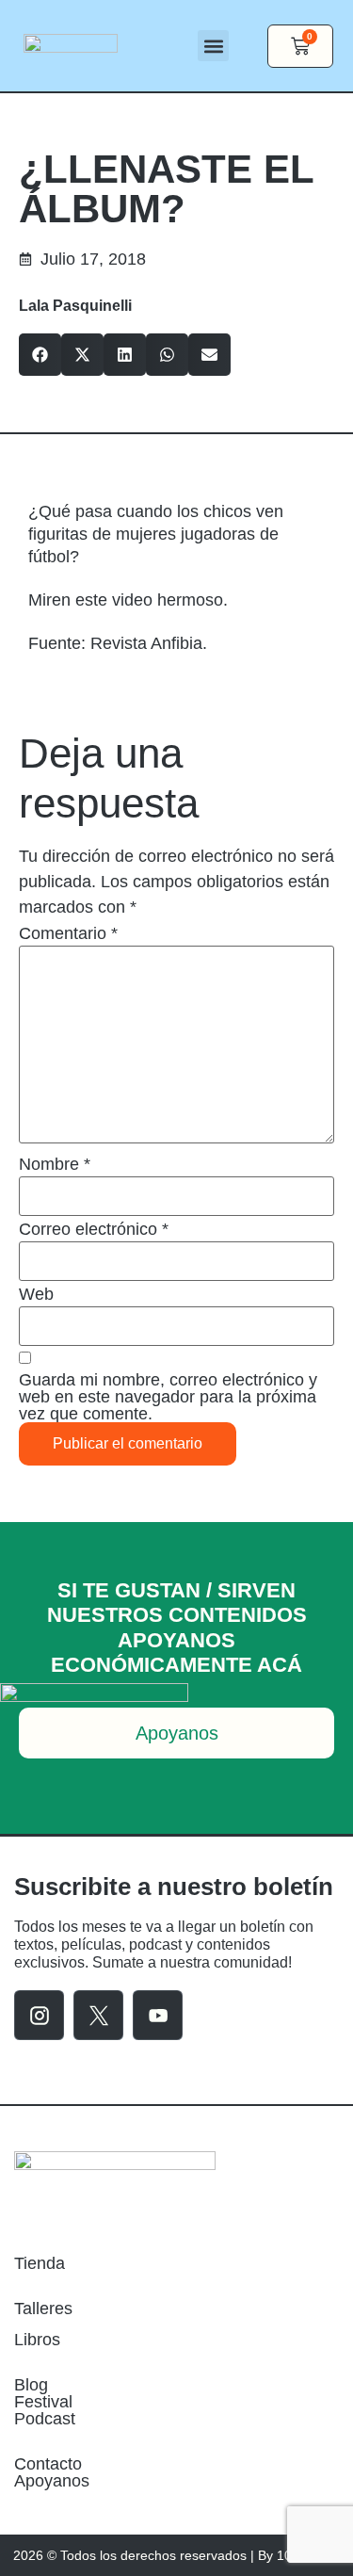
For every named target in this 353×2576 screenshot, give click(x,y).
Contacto (48, 2464)
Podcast (45, 2419)
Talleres (43, 2309)
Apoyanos (52, 2481)
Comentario (68, 933)
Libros (37, 2340)
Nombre (55, 1164)
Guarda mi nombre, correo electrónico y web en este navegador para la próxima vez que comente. (168, 1397)
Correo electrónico (94, 1229)
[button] (213, 46)
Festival (43, 2402)
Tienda (40, 2263)
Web (36, 1294)
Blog (31, 2385)
